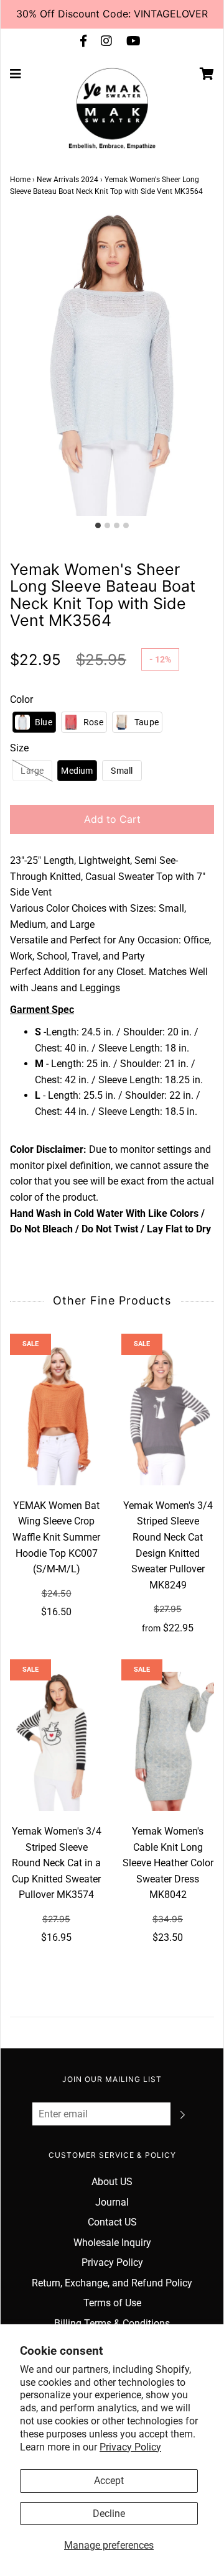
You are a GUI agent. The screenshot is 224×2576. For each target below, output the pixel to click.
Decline (109, 2514)
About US (112, 2182)
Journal (112, 2202)
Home (20, 180)
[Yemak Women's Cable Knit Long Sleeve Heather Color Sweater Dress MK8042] (168, 1741)
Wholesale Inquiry (112, 2243)
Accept (109, 2481)
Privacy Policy (130, 2447)
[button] (34, 722)
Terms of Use (112, 2303)
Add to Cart (112, 819)
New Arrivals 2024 (68, 180)
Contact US (112, 2222)
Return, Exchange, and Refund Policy (112, 2283)
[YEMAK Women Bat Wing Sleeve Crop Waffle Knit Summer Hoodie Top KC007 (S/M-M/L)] (56, 1416)
